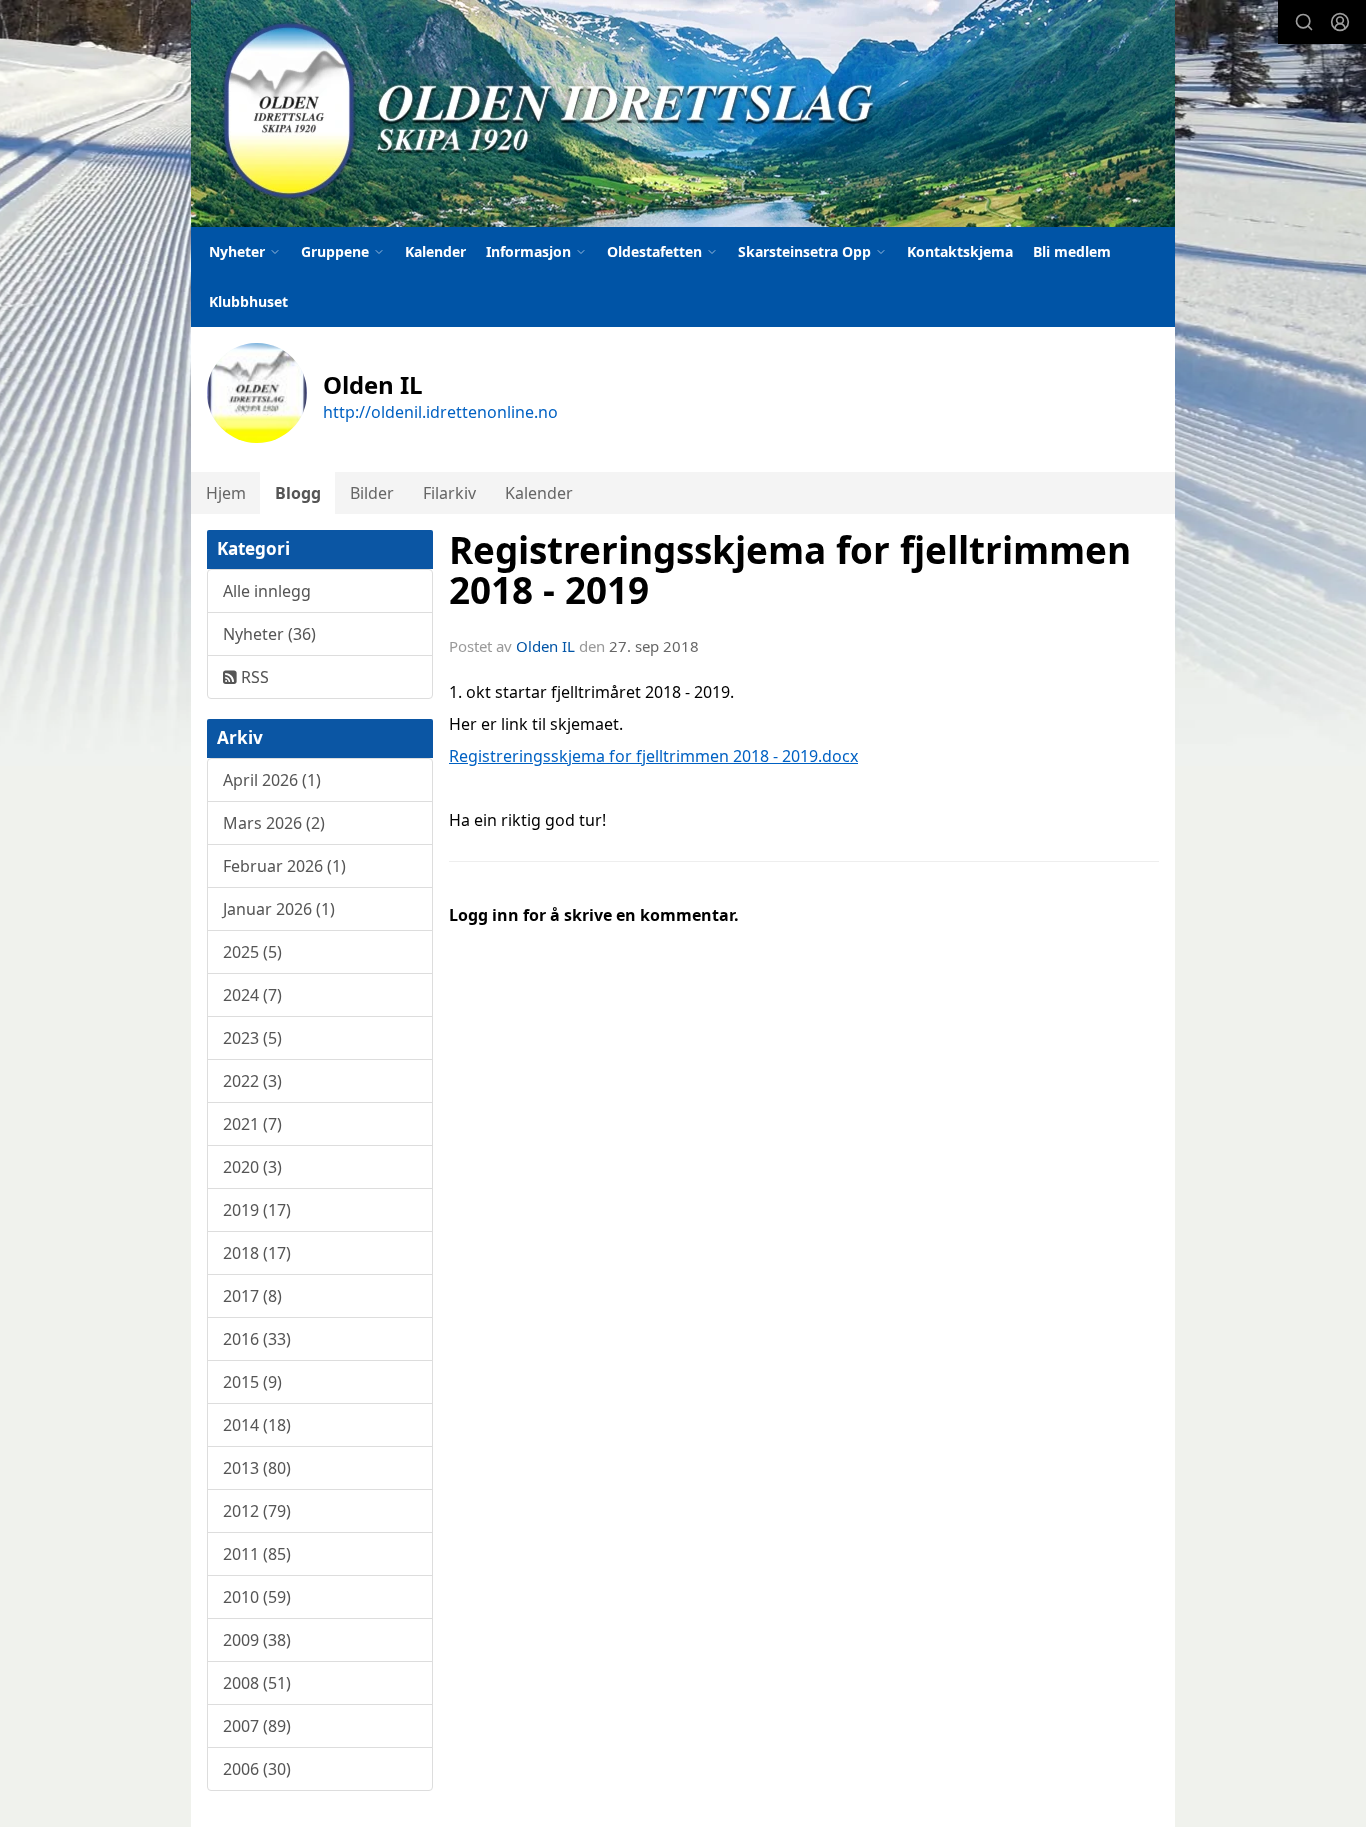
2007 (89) (257, 1726)
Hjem (226, 493)
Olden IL (545, 646)
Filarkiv (449, 493)
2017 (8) (252, 1296)
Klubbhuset (248, 301)
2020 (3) (252, 1167)
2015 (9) (252, 1382)
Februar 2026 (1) (284, 866)
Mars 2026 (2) (274, 823)
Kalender (435, 251)
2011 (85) (257, 1554)
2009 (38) (257, 1640)
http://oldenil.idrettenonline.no (440, 412)
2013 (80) (257, 1468)
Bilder (372, 493)
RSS (253, 677)
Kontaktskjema (960, 251)
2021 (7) (252, 1124)
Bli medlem (1072, 251)
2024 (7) (252, 995)
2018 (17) (257, 1253)
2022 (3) (252, 1081)
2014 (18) (257, 1425)
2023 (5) (252, 1038)
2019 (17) (257, 1210)
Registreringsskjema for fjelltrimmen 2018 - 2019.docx (653, 756)
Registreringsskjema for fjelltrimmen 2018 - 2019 (790, 570)
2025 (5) (252, 952)
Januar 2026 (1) (279, 909)
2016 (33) (257, 1339)
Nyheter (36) (269, 634)
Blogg (298, 493)
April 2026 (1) (272, 780)
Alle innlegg (267, 591)
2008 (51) (257, 1683)
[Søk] (1304, 22)
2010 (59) (257, 1597)
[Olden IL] (683, 113)
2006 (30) (257, 1769)
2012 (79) (257, 1511)
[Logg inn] (1340, 22)
